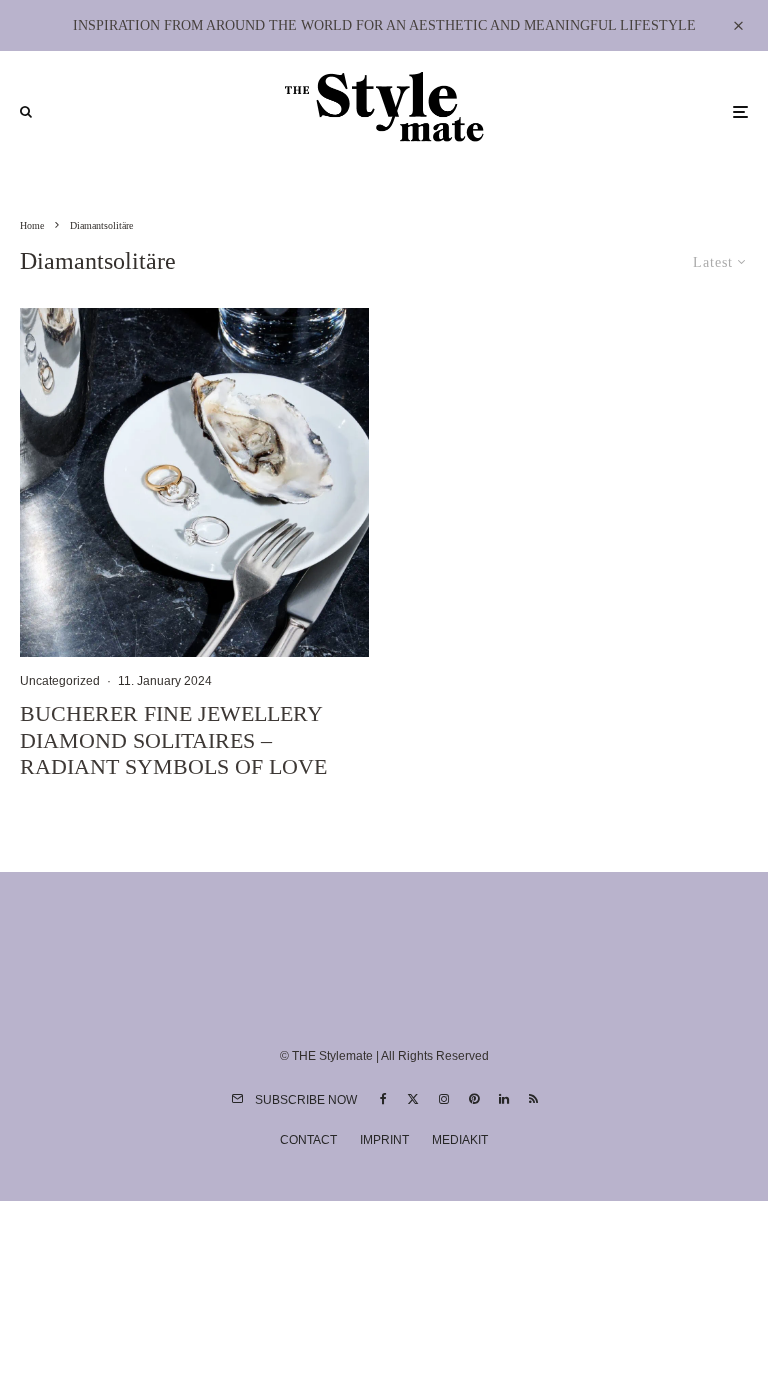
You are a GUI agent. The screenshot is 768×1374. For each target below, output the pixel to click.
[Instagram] (444, 1099)
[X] (413, 1099)
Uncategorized (60, 681)
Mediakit (460, 1140)
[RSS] (533, 1099)
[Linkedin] (504, 1099)
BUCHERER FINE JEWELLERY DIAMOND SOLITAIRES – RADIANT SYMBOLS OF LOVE (173, 740)
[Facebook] (383, 1099)
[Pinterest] (474, 1099)
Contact (308, 1140)
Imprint (384, 1140)
